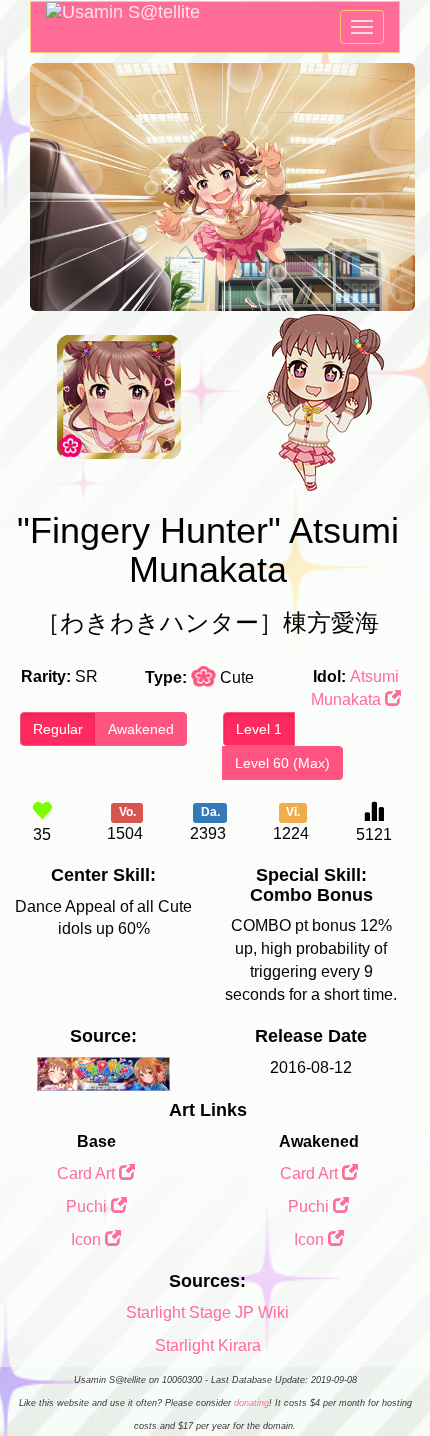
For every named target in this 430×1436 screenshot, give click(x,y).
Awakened (141, 729)
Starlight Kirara (208, 1345)
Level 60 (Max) (282, 763)
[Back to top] (394, 1370)
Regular (58, 729)
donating (251, 1403)
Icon (88, 1239)
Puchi (88, 1206)
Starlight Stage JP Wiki (207, 1312)
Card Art (88, 1173)
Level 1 (259, 729)
